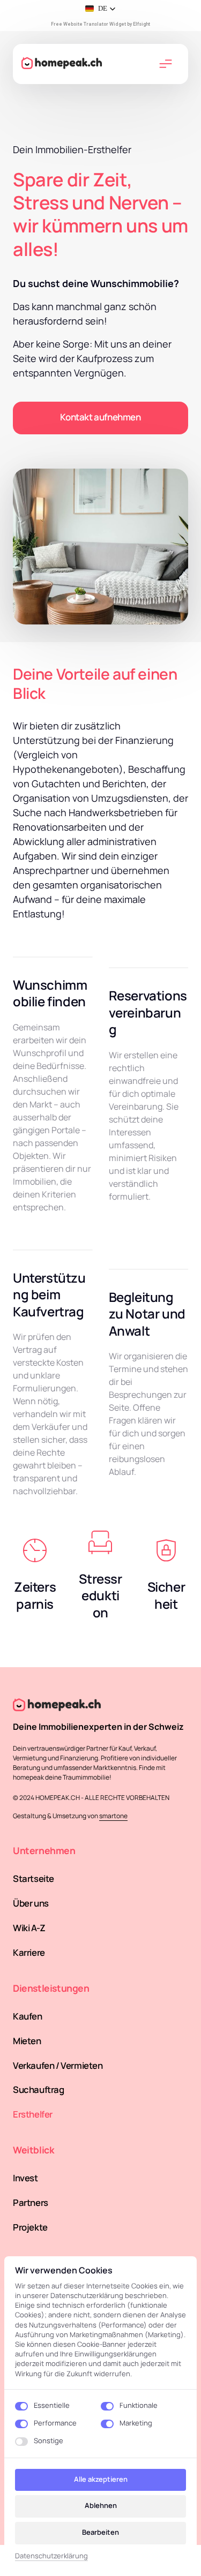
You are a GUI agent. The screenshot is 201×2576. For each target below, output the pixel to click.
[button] (100, 9)
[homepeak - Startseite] (65, 64)
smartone (113, 1816)
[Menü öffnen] (170, 64)
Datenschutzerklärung (51, 2556)
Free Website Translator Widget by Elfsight (100, 24)
